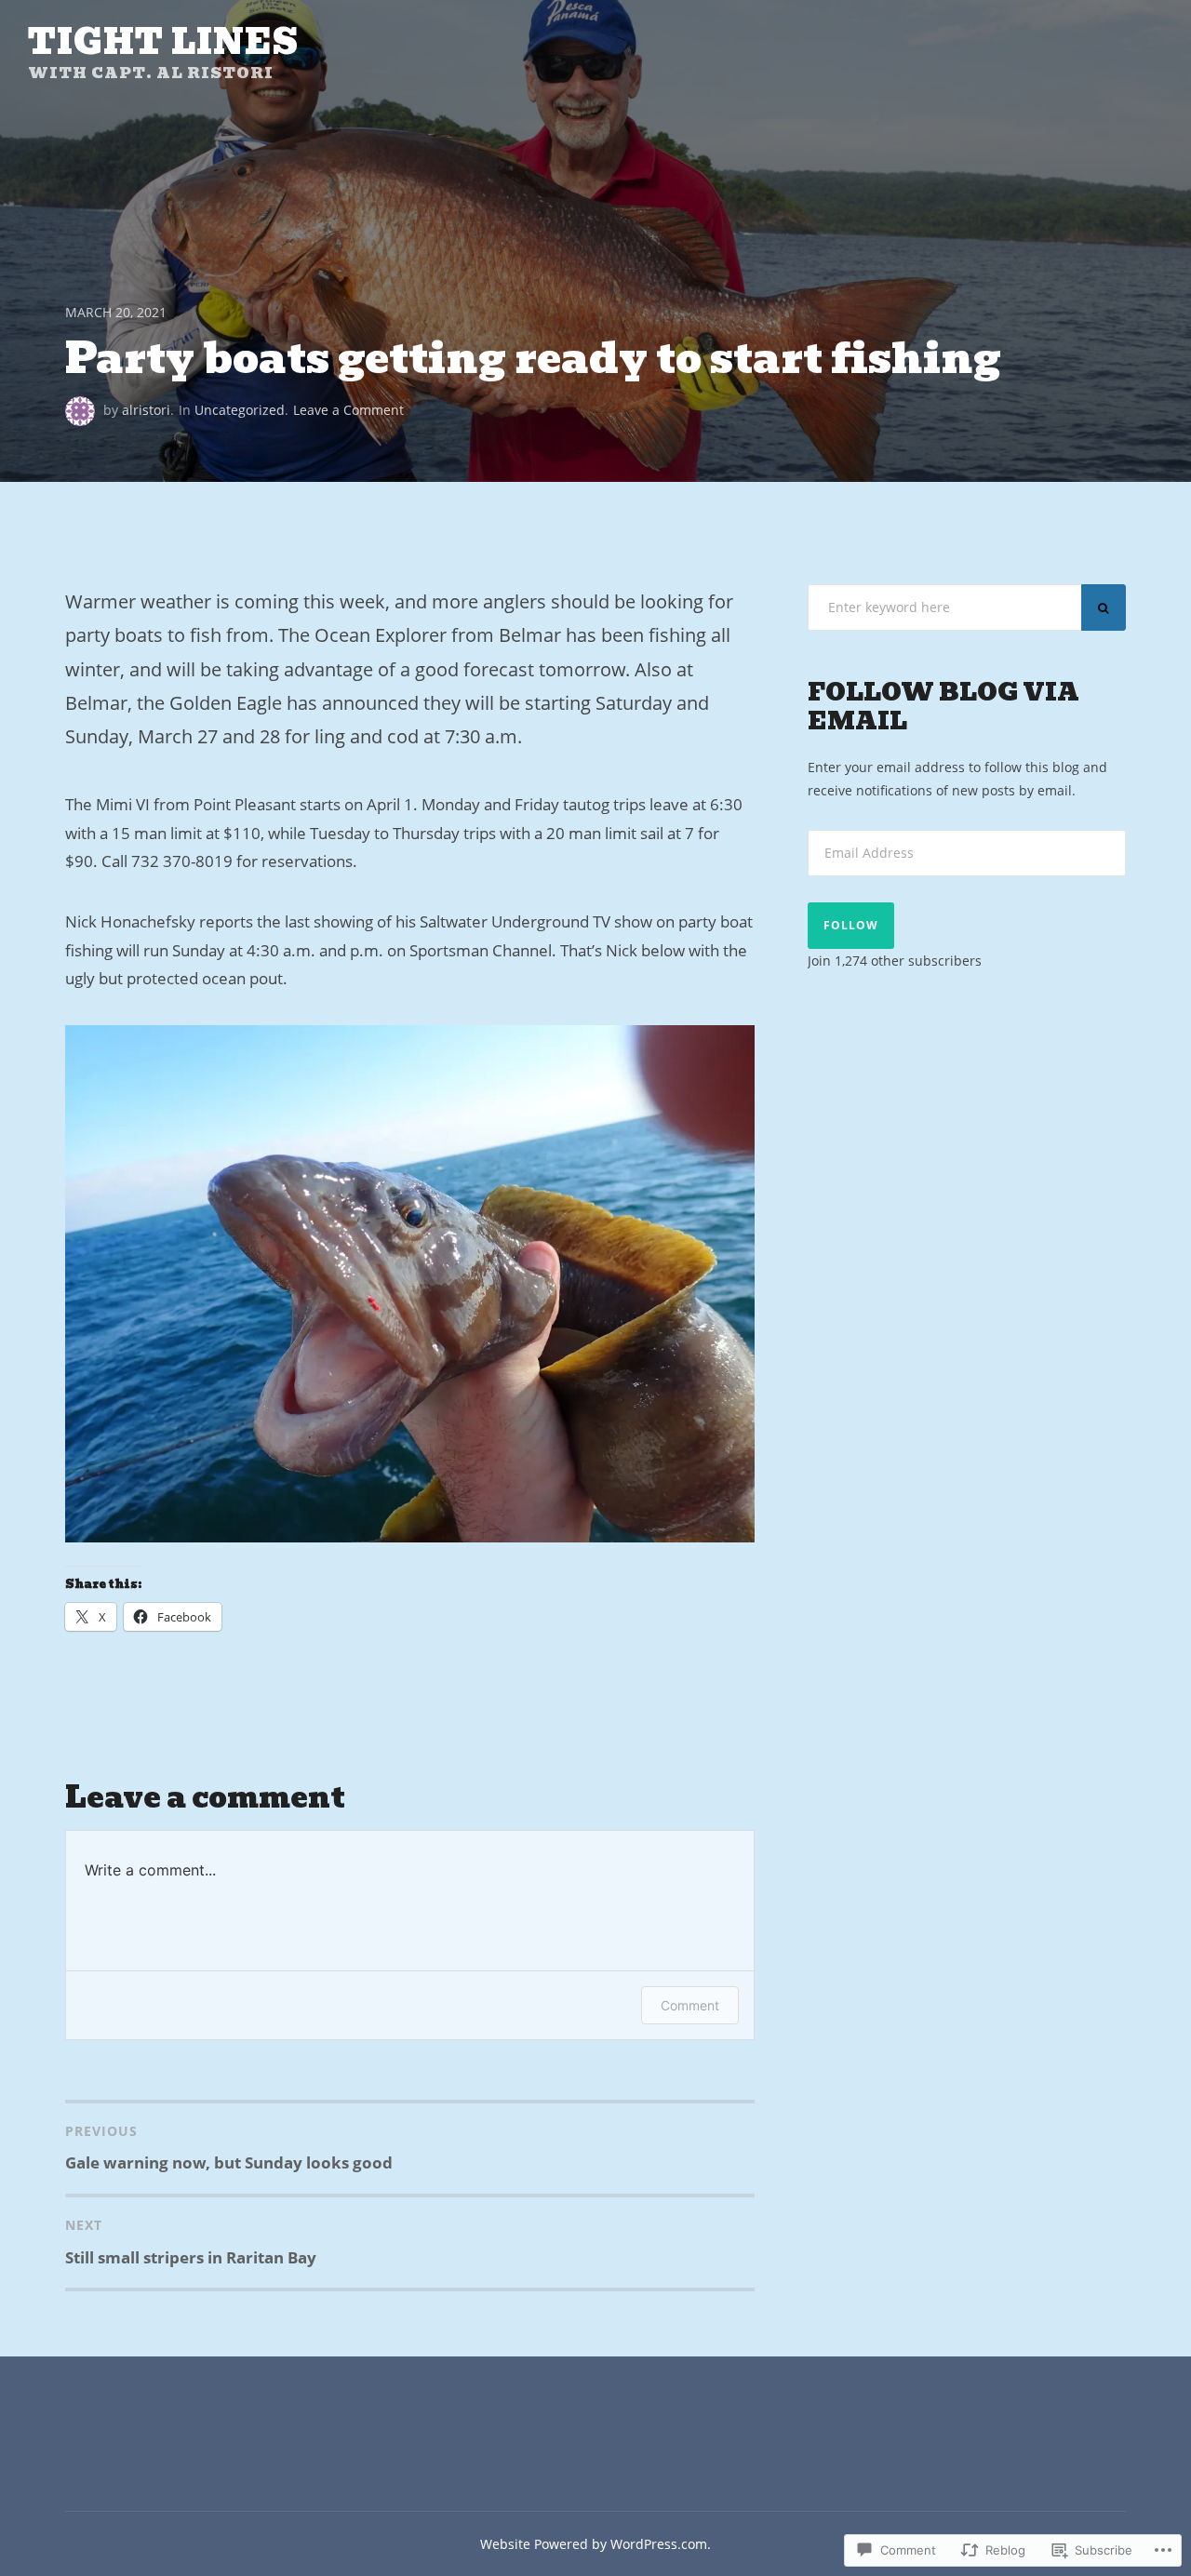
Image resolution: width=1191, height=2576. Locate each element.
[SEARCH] (1104, 607)
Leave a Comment (348, 410)
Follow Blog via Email (943, 707)
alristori (146, 410)
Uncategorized (240, 410)
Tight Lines (163, 42)
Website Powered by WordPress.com (594, 2544)
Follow (851, 925)
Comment (690, 2005)
